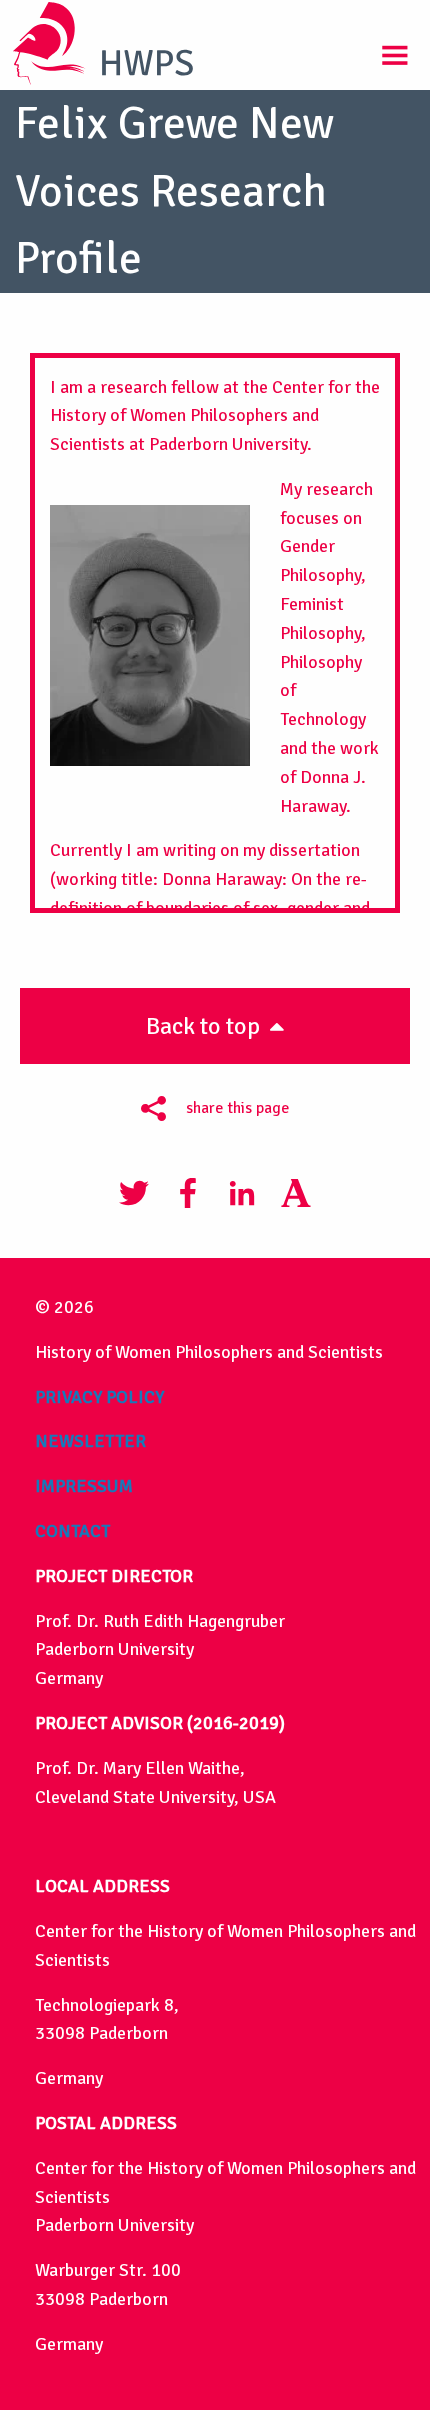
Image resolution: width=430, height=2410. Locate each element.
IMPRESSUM (84, 1486)
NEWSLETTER (90, 1441)
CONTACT (72, 1531)
